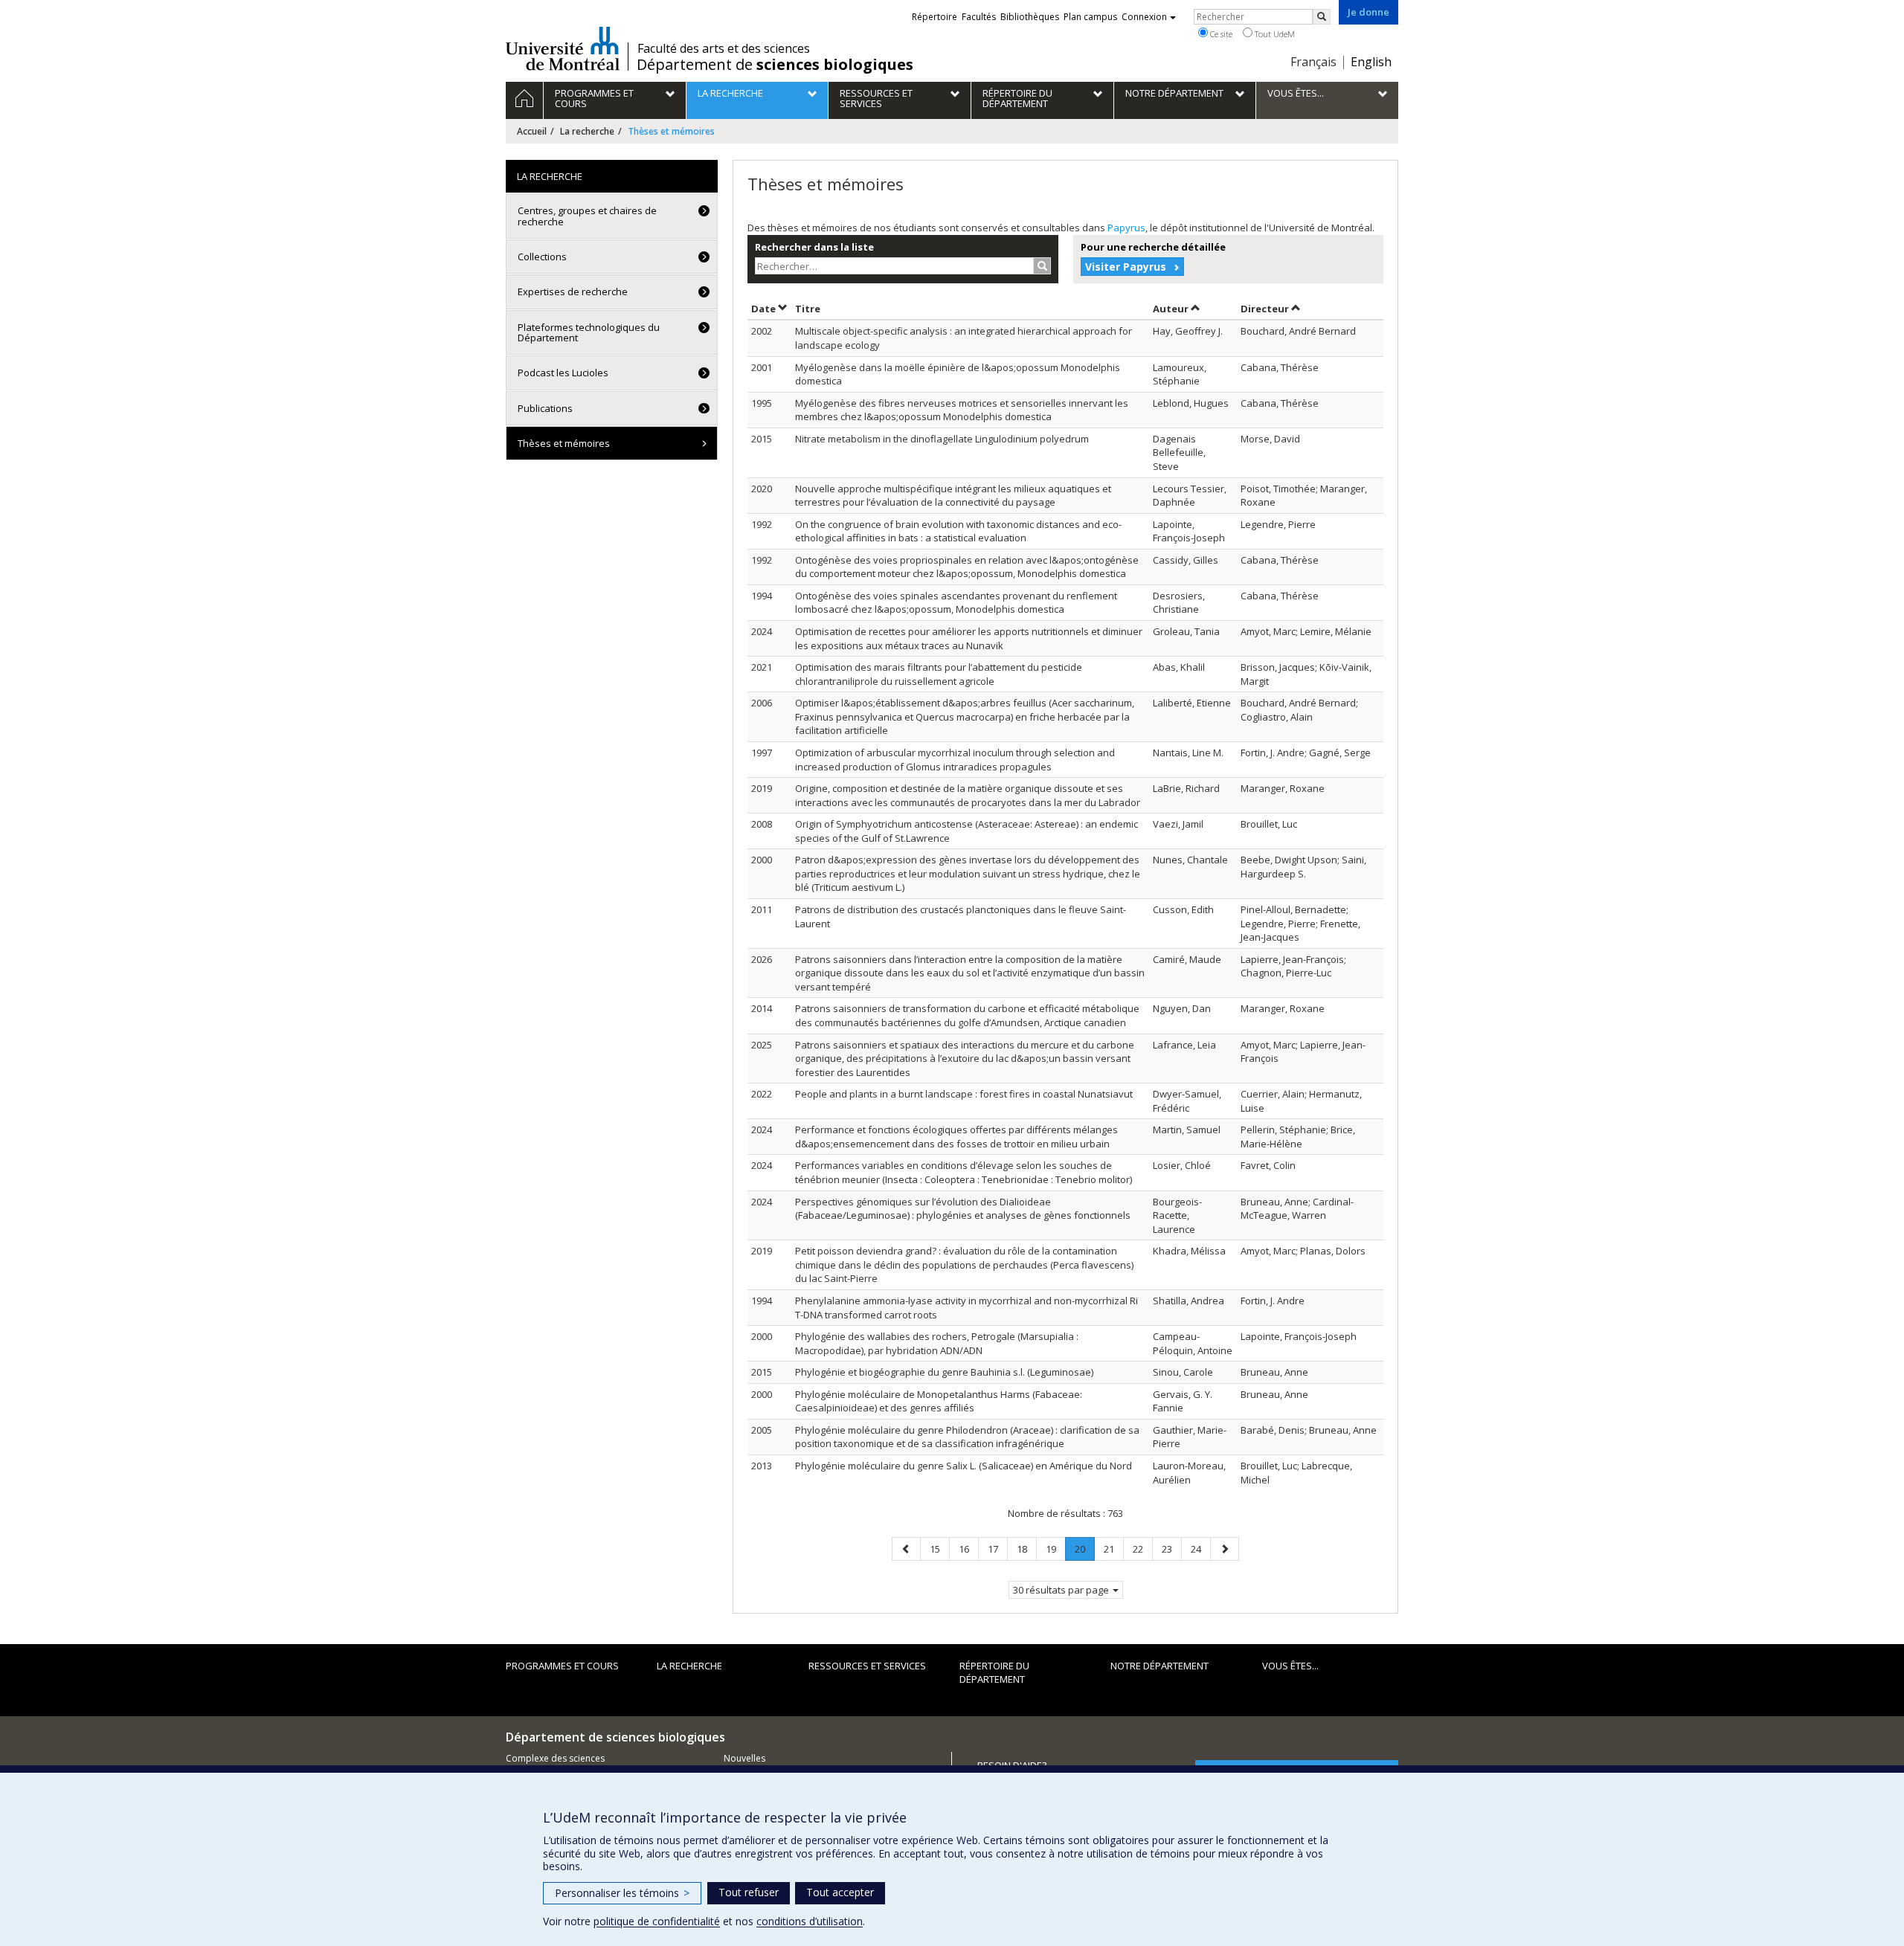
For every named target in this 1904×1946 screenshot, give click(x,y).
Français (1313, 62)
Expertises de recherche (573, 291)
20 (1084, 1552)
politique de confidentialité (657, 1921)
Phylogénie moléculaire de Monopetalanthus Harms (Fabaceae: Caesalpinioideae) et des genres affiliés (939, 1401)
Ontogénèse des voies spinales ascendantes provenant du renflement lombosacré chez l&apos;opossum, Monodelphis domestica (956, 603)
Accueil (532, 131)
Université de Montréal (563, 48)
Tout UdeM (1274, 34)
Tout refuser (749, 1892)
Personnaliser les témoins (622, 1893)
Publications (545, 408)
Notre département (1160, 1666)
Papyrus (1126, 228)
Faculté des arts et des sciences (724, 48)
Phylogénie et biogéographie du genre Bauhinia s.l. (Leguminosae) (944, 1372)
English (1371, 62)
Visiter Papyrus (1126, 267)
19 (1055, 1549)
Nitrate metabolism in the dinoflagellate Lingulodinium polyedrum (942, 439)
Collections (542, 257)
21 (1113, 1549)
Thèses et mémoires (564, 443)
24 (1200, 1549)
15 (939, 1549)
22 (1142, 1549)
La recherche (587, 131)
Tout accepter (840, 1892)
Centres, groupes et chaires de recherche (587, 216)
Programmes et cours (562, 1666)
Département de (775, 65)
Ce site (1220, 34)
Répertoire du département (994, 1673)
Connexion (1144, 17)
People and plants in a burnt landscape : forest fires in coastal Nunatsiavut (964, 1094)
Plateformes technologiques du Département (589, 332)
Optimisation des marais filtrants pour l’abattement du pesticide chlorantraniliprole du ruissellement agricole (939, 674)
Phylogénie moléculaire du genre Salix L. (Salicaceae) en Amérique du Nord (964, 1466)
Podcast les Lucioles (563, 373)
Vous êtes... (1290, 1666)
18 (1026, 1549)
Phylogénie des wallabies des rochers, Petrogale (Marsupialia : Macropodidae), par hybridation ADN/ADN (937, 1343)
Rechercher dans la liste (814, 247)
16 (968, 1549)
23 (1171, 1549)
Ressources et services (867, 1666)
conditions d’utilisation (810, 1921)
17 (997, 1549)
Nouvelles (744, 1758)
